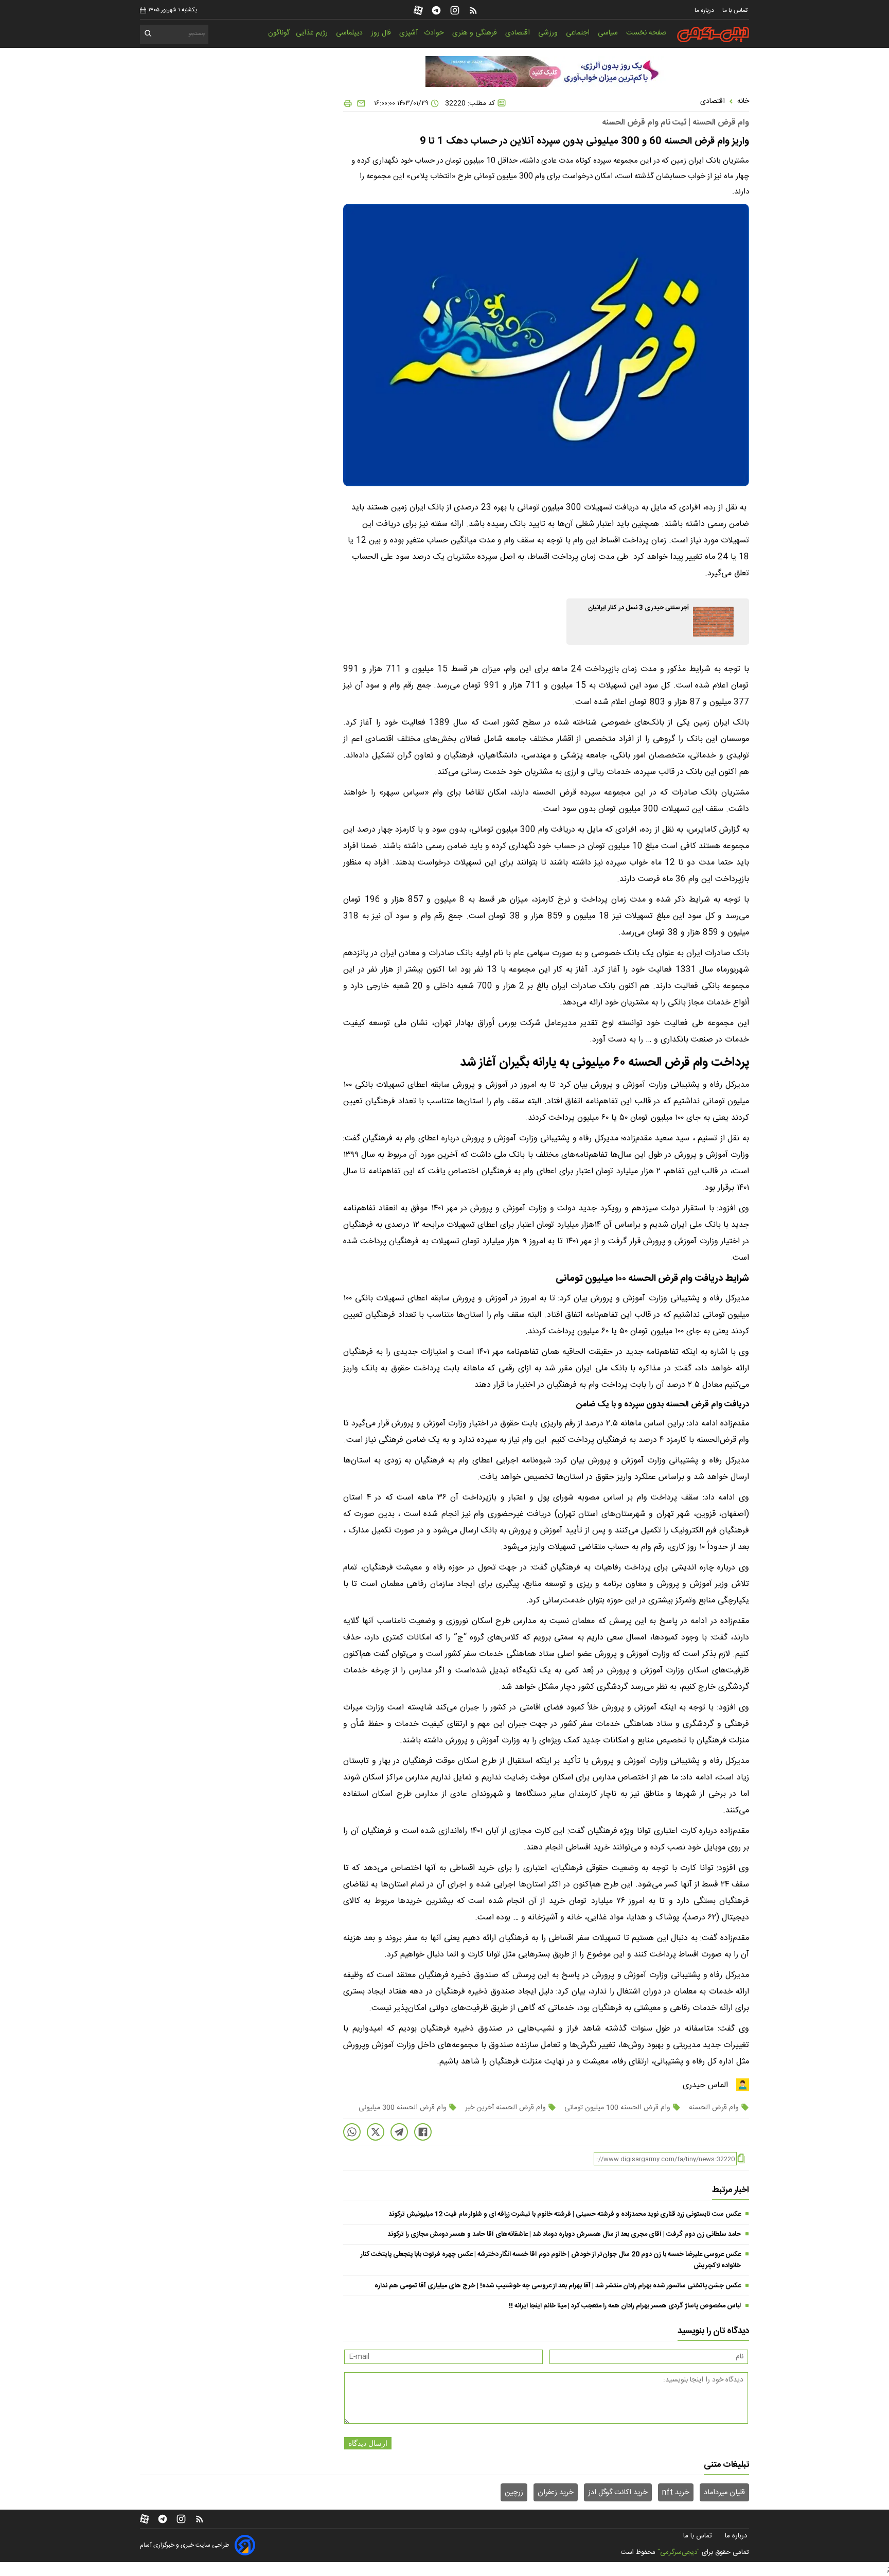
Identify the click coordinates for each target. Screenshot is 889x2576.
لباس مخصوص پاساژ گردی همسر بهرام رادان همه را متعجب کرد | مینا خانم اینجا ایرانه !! (625, 2306)
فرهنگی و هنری (476, 33)
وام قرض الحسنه (714, 2108)
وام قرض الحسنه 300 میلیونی (404, 2108)
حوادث (435, 33)
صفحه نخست (646, 33)
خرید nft (676, 2493)
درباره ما (705, 10)
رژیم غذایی (313, 33)
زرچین (514, 2493)
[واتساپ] (352, 2132)
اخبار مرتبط (731, 2190)
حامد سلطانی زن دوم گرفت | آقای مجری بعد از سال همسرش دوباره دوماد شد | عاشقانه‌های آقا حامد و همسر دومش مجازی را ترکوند (564, 2234)
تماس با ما (736, 10)
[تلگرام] (436, 10)
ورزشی (549, 33)
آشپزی (408, 33)
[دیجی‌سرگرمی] (713, 34)
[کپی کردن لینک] (741, 2159)
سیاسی (609, 33)
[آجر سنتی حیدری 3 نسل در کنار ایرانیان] (713, 622)
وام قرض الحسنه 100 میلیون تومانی (617, 2108)
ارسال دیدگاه (368, 2443)
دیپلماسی (350, 33)
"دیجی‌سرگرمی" (679, 2552)
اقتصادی (519, 33)
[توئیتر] (376, 2132)
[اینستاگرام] (455, 10)
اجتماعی (579, 33)
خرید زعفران (556, 2493)
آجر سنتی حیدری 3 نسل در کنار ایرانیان (638, 608)
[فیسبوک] (423, 2132)
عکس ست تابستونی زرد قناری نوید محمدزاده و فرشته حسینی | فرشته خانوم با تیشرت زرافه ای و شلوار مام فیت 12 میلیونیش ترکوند (565, 2214)
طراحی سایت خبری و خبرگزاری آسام (184, 2545)
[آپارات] (418, 10)
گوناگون (279, 33)
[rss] (473, 10)
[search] (148, 35)
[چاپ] (348, 103)
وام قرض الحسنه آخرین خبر (505, 2108)
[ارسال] (359, 103)
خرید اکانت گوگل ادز (618, 2493)
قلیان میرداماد (724, 2493)
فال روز (382, 33)
